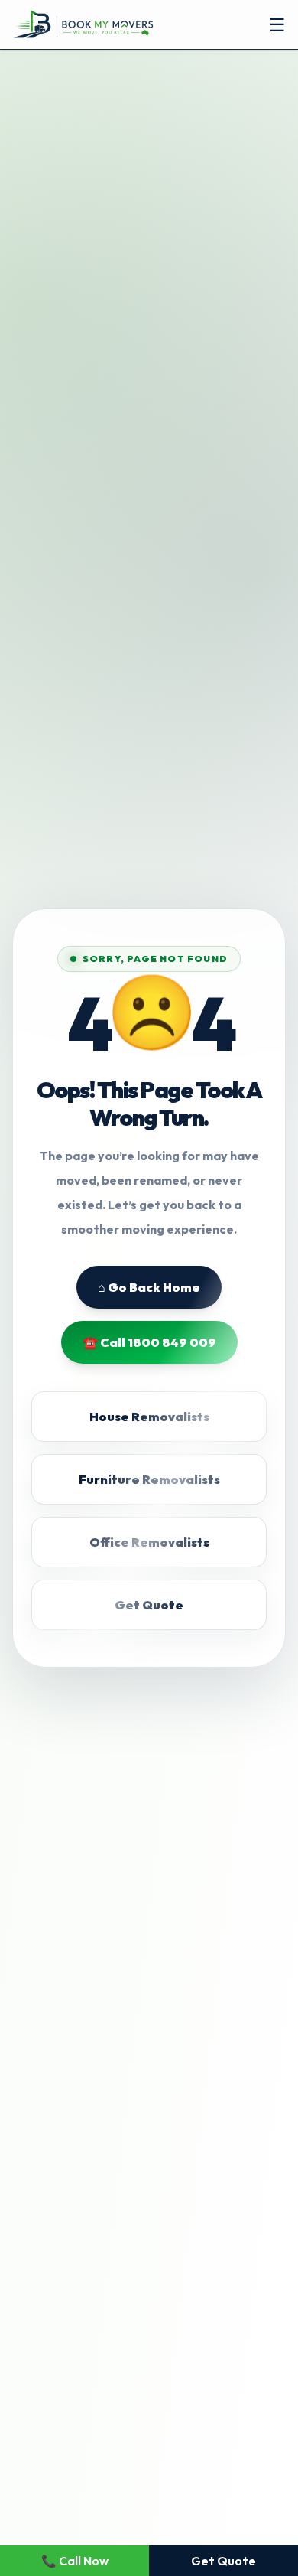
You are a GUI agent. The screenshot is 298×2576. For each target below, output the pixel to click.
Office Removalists (149, 1542)
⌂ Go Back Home (149, 1287)
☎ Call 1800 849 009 (149, 1342)
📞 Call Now (75, 2561)
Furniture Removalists (149, 1479)
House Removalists (149, 1417)
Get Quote (149, 1605)
